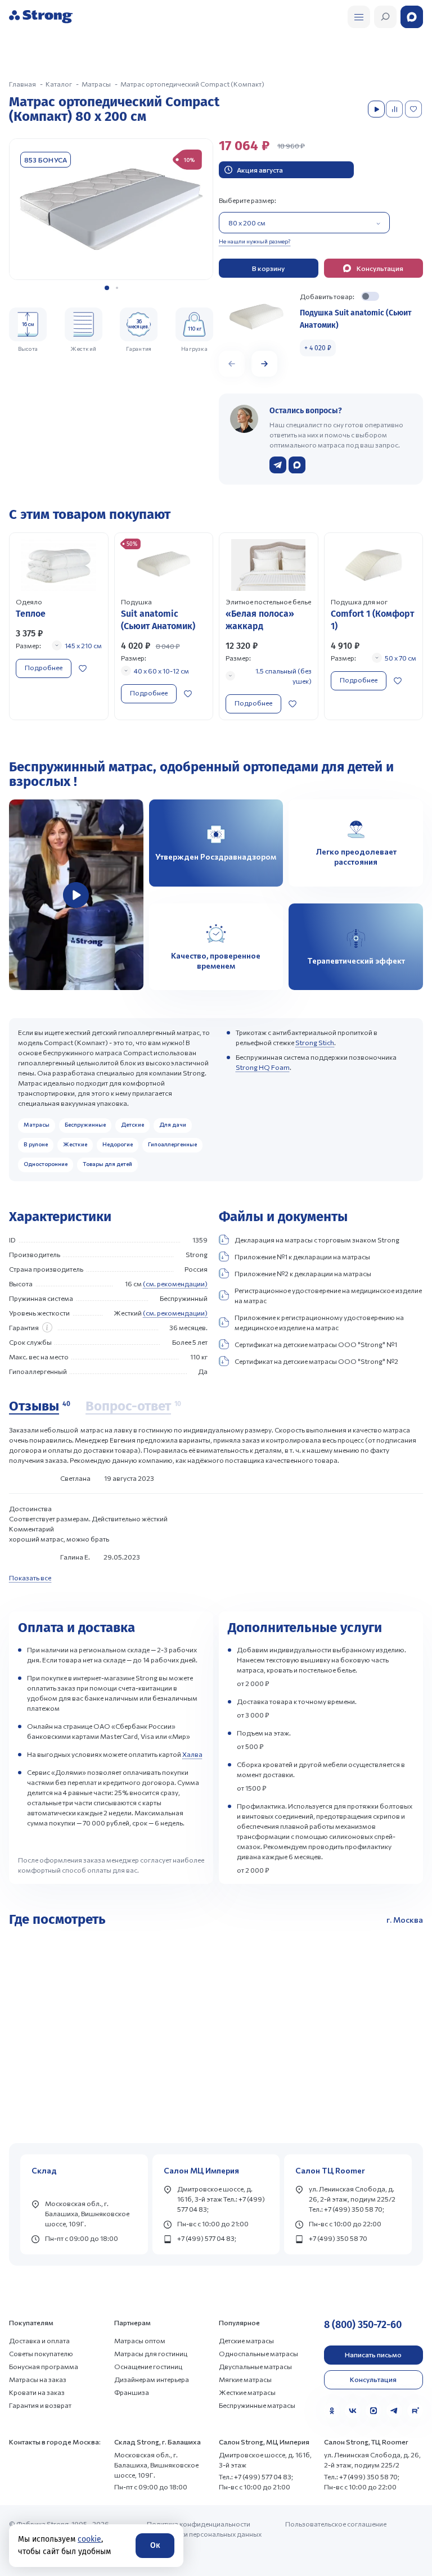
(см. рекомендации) (175, 1284)
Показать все (30, 1578)
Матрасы (37, 1124)
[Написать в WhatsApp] (297, 465)
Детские (132, 1124)
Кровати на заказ (37, 2392)
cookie (89, 2539)
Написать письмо (373, 2354)
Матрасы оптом (140, 2340)
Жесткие (75, 1144)
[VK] (353, 2411)
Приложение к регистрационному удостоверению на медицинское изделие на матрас (319, 1322)
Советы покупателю (41, 2353)
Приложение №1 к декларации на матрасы (302, 1257)
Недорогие (118, 1144)
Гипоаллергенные (172, 1144)
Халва (192, 1754)
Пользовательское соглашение (336, 2524)
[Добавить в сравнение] (395, 109)
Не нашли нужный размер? (255, 241)
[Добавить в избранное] (415, 109)
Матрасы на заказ (38, 2379)
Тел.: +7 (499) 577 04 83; (256, 2476)
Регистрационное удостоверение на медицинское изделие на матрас (328, 1295)
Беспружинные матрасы (257, 2405)
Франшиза (132, 2392)
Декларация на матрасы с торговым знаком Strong (317, 1240)
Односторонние (46, 1164)
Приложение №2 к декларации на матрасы (303, 1273)
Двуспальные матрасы (255, 2366)
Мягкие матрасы (245, 2379)
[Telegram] (394, 2411)
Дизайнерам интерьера (152, 2379)
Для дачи (173, 1124)
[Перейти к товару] (59, 626)
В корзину (268, 268)
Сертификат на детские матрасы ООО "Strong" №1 (316, 1344)
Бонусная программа (44, 2366)
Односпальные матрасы (258, 2353)
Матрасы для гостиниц (151, 2353)
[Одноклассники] (332, 2411)
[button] (107, 288)
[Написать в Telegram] (278, 465)
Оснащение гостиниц (148, 2366)
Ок (155, 2545)
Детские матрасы (246, 2340)
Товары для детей (107, 1164)
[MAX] (373, 2411)
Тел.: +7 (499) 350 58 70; (362, 2476)
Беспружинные (85, 1124)
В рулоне (36, 1144)
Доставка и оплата (39, 2340)
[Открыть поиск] (359, 17)
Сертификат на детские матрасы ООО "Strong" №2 (316, 1361)
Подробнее (44, 667)
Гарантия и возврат (40, 2405)
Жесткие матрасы (247, 2392)
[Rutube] (415, 2411)
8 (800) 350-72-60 (363, 2325)
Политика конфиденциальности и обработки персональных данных (204, 2529)
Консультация (373, 2379)
